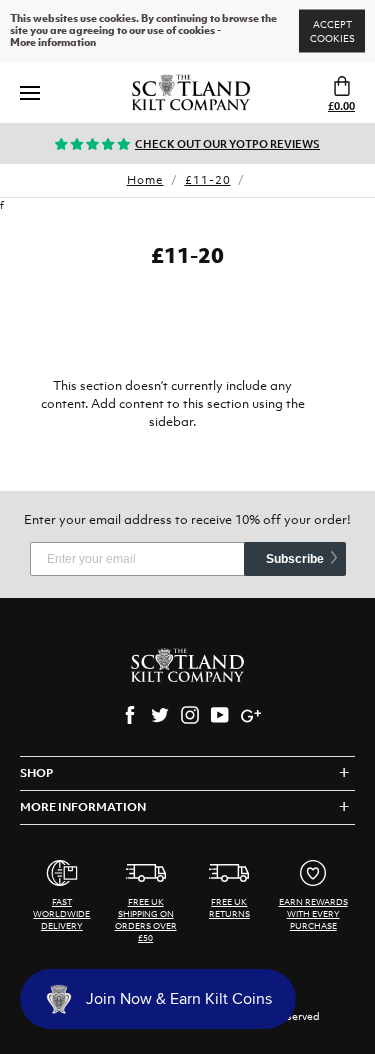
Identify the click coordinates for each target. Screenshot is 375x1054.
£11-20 (208, 180)
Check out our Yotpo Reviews (227, 144)
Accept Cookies (332, 31)
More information (53, 43)
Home (145, 180)
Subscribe (295, 559)
